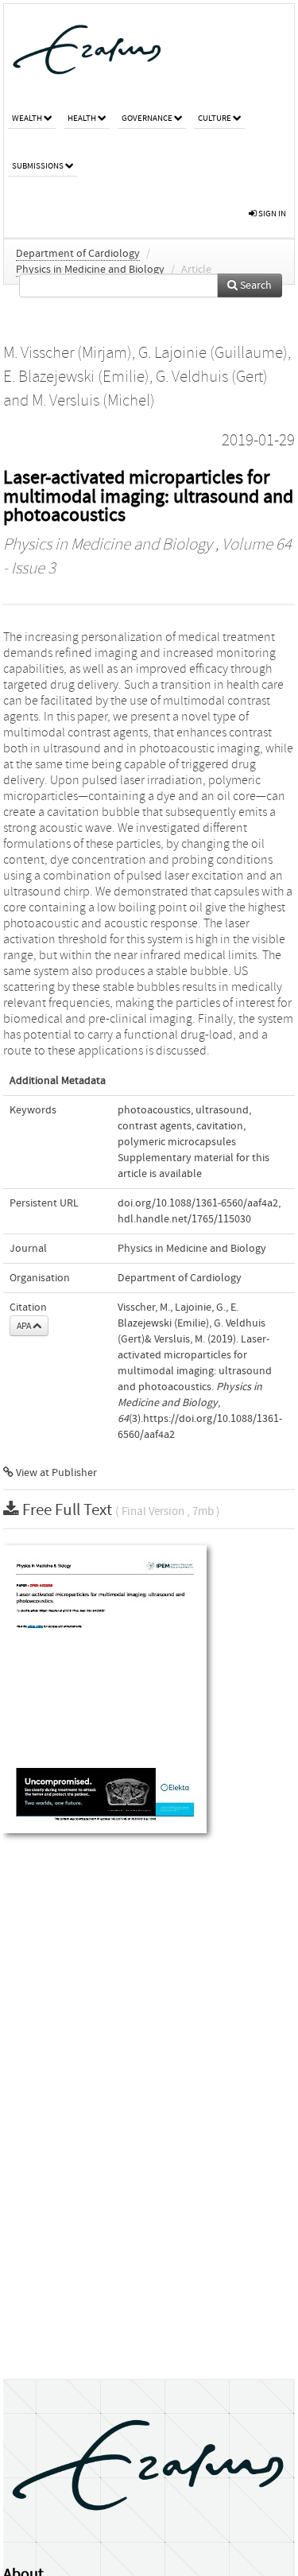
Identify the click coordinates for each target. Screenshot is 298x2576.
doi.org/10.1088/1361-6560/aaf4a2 (198, 1203)
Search (255, 286)
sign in (271, 214)
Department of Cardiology (78, 254)
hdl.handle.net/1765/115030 (184, 1219)
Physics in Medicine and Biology (90, 270)
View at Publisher (55, 1473)
